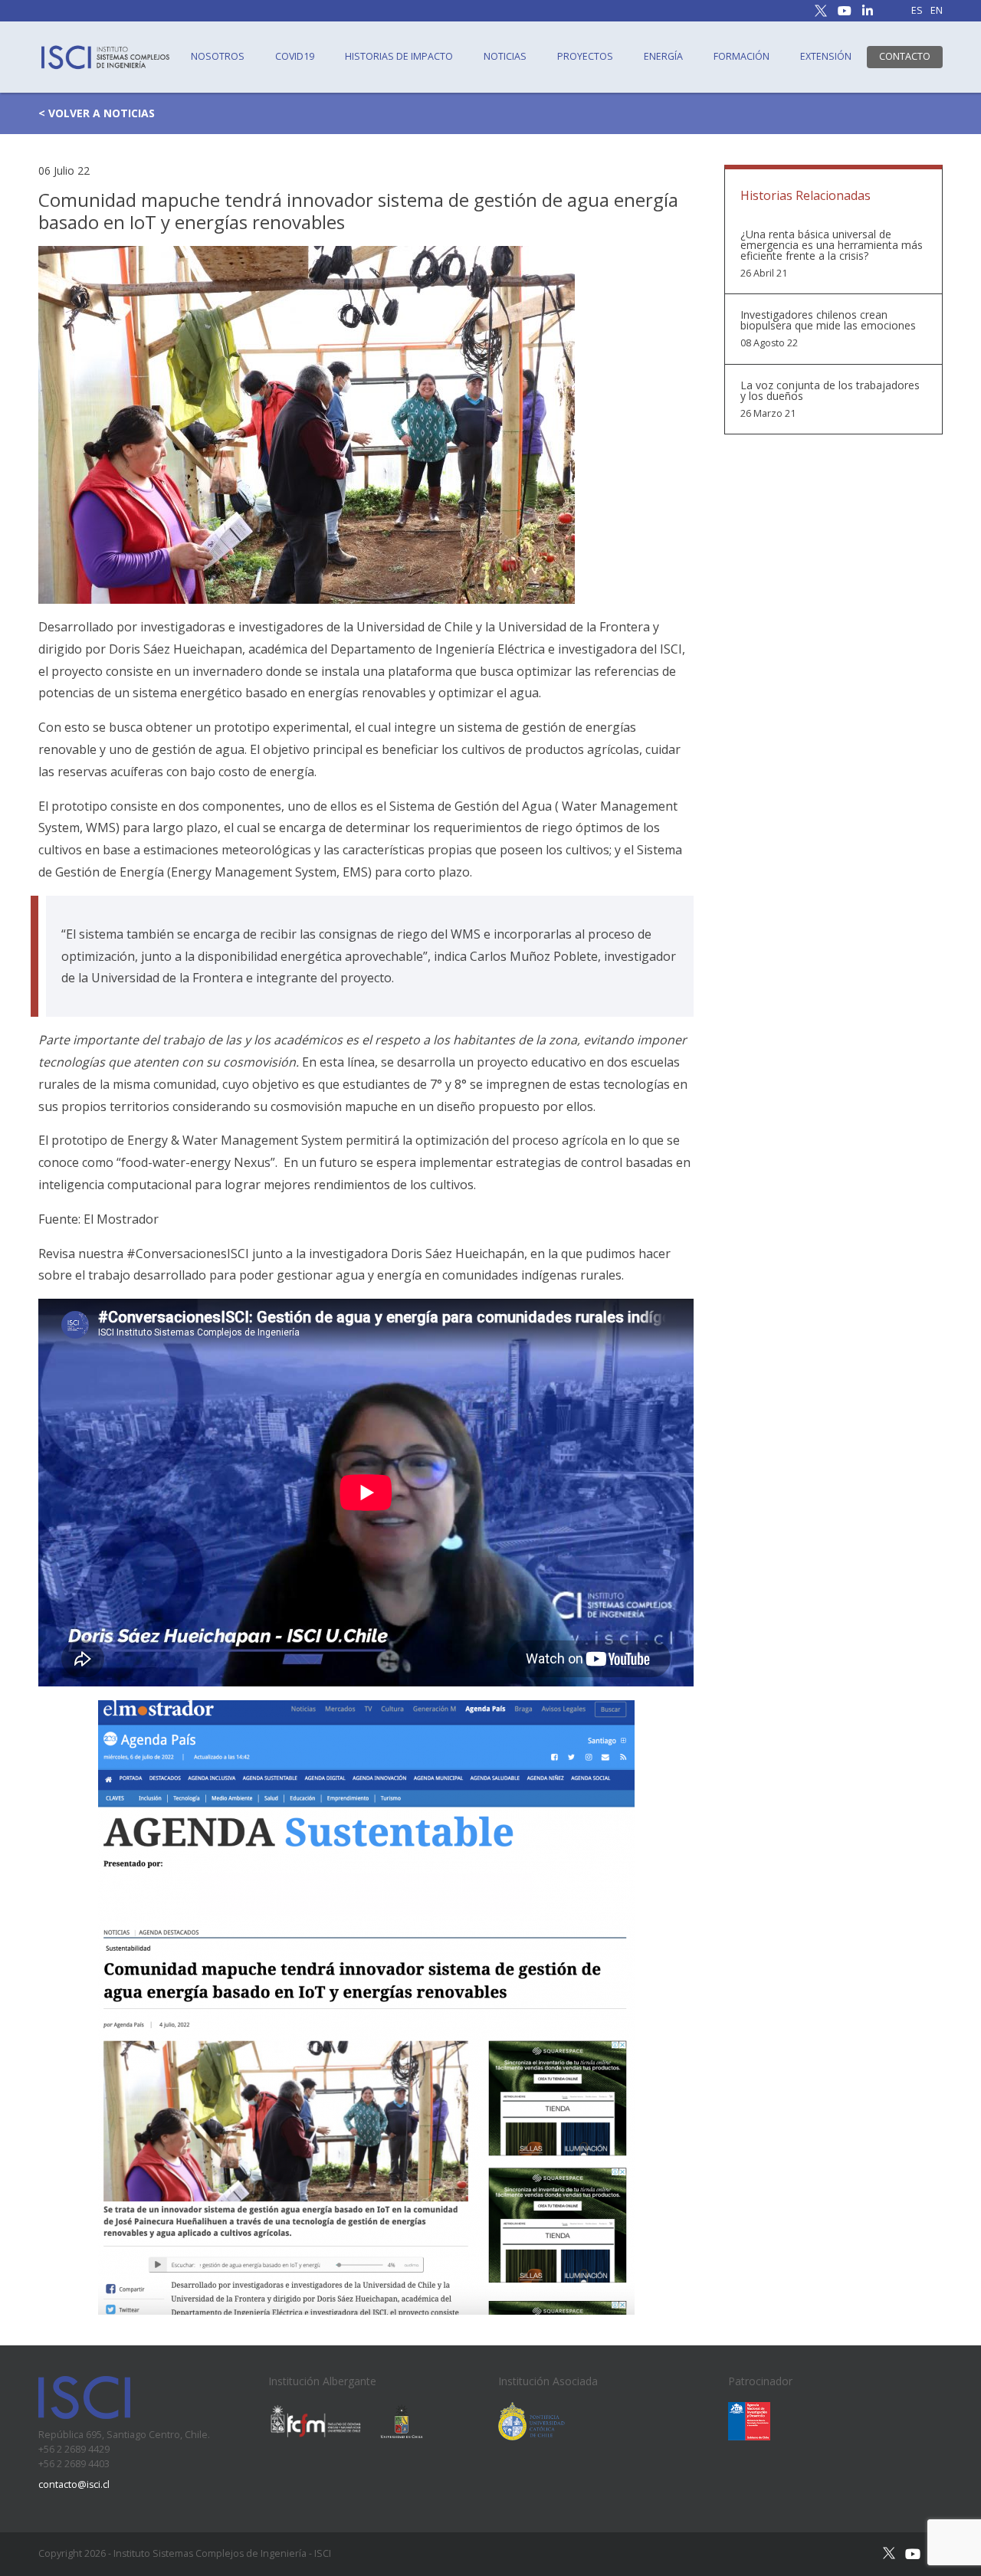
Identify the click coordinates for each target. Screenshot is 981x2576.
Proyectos (585, 56)
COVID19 (295, 56)
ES (917, 11)
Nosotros (218, 56)
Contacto (905, 56)
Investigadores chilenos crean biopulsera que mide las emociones (828, 320)
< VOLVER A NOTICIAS (97, 113)
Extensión (826, 56)
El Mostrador (121, 1219)
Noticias (505, 56)
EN (937, 11)
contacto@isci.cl (74, 2484)
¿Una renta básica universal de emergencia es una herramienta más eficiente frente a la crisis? (832, 245)
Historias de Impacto (399, 56)
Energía (663, 56)
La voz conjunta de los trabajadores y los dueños (830, 391)
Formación (741, 56)
